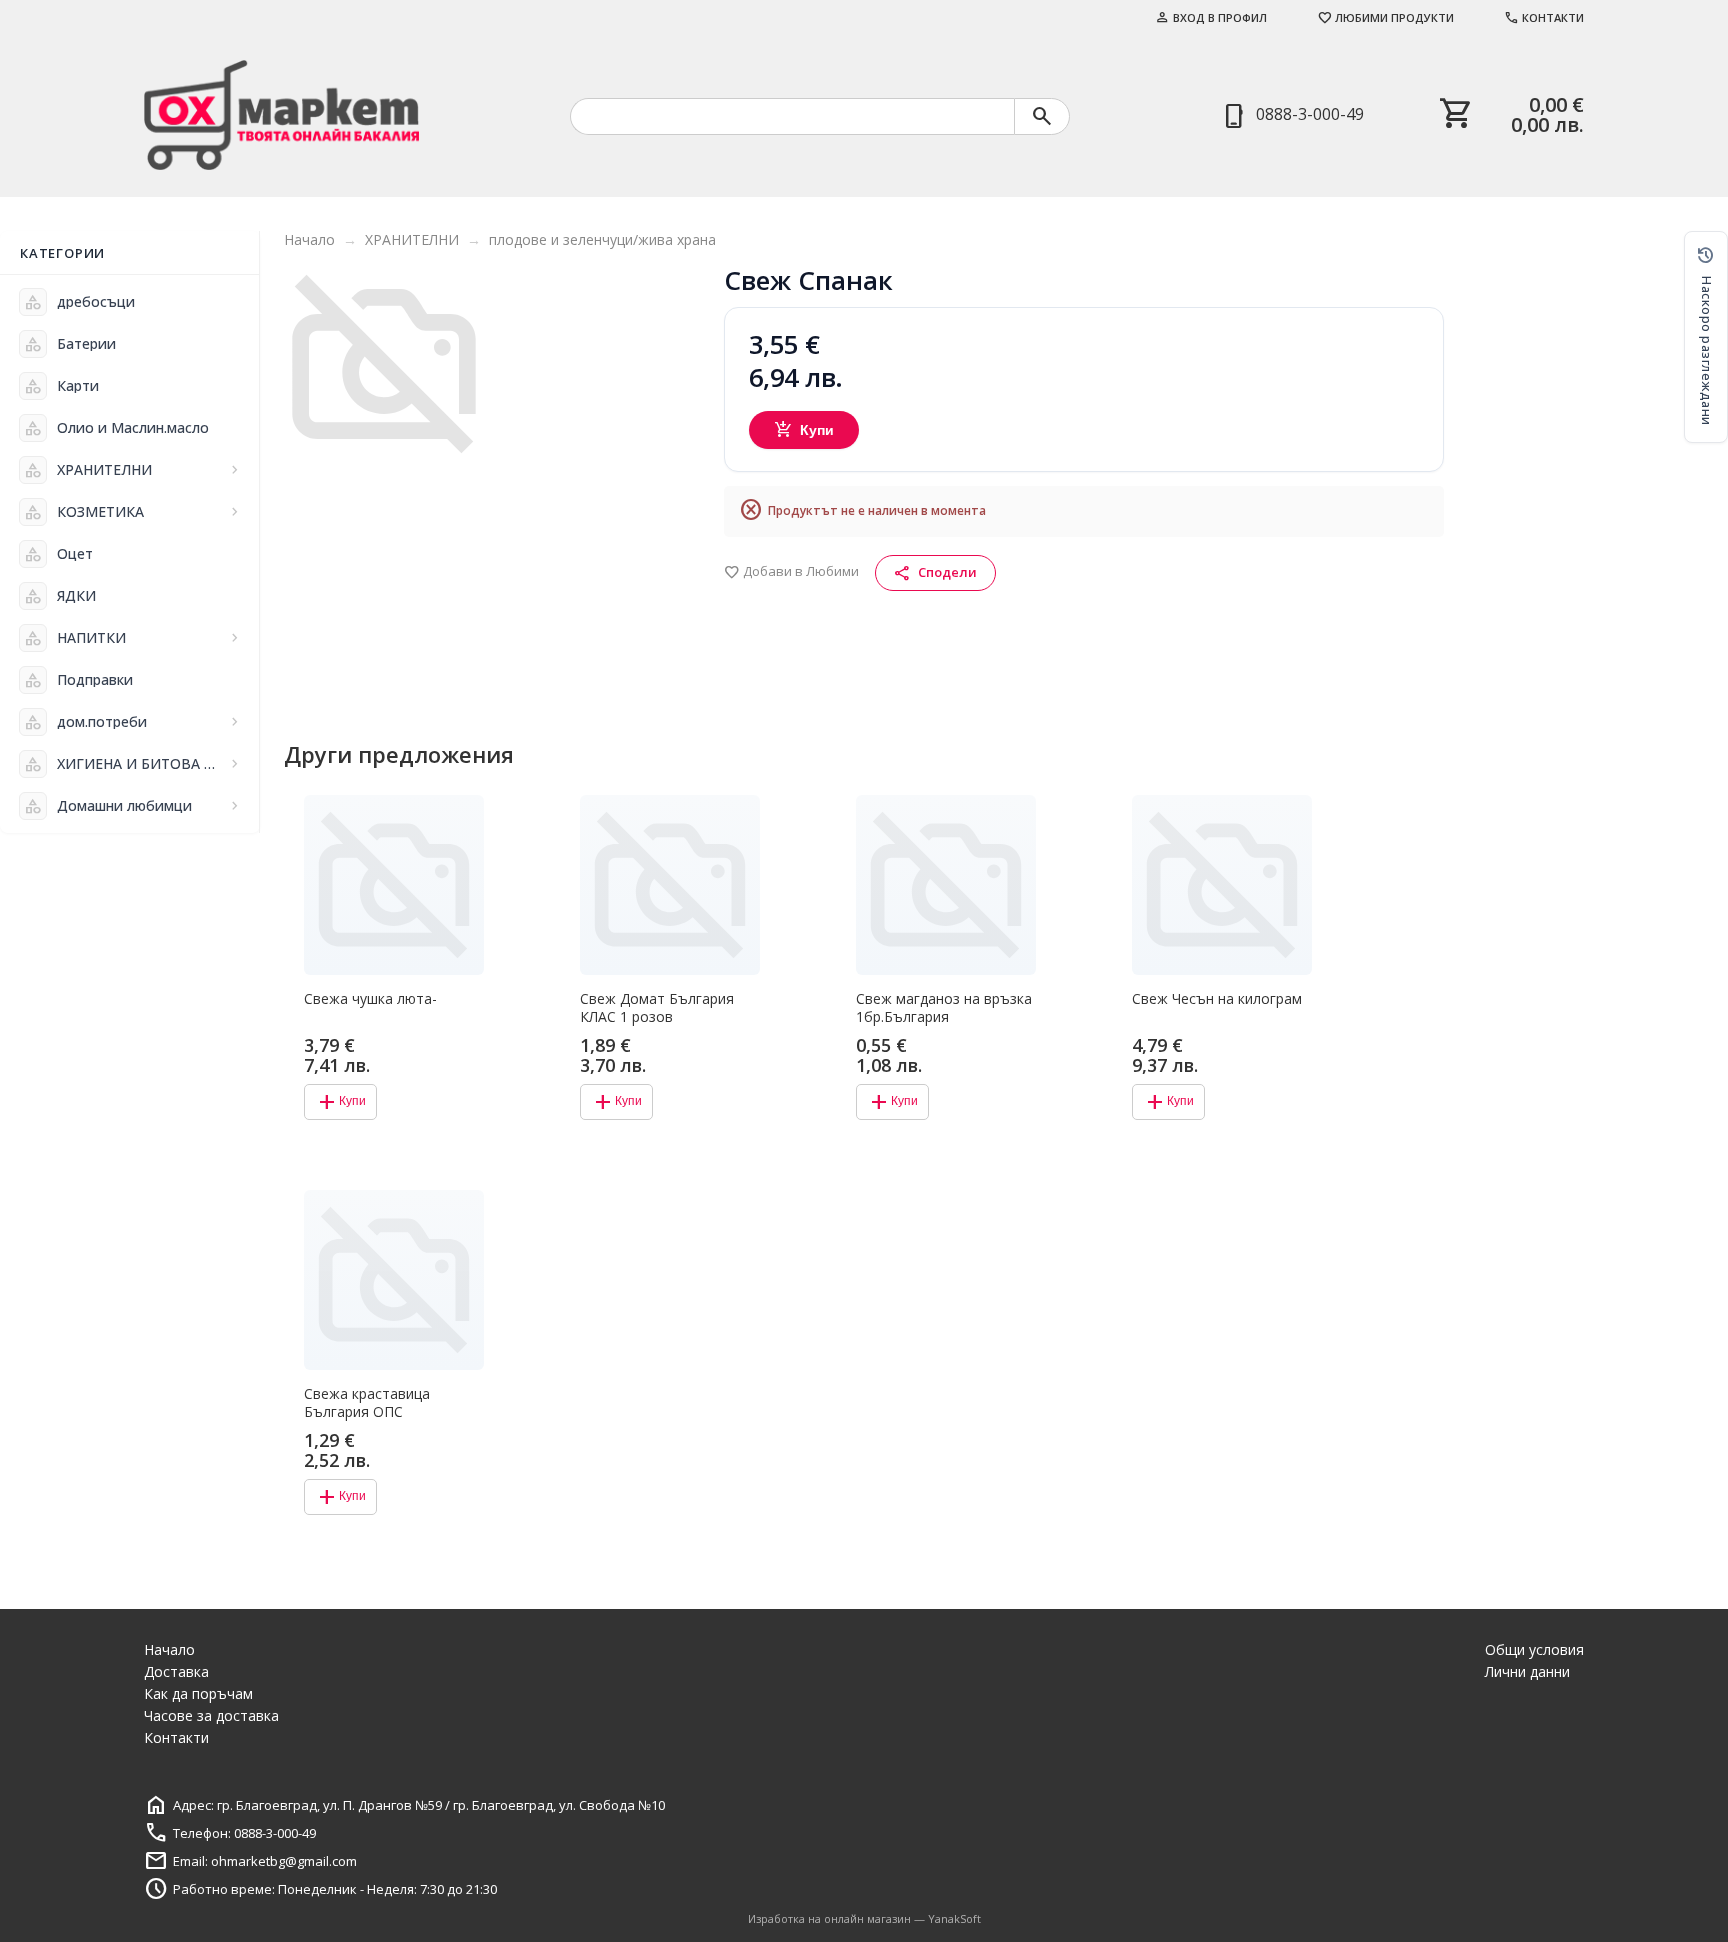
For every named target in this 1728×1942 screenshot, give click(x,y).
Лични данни (1527, 1671)
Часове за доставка (211, 1715)
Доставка (176, 1671)
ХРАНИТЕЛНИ (412, 239)
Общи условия (1534, 1649)
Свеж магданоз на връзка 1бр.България (944, 1008)
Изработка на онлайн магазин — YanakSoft (864, 1918)
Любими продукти (1385, 17)
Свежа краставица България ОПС (367, 1403)
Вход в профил (1211, 17)
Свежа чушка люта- (370, 999)
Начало (309, 239)
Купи (804, 430)
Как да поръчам (198, 1693)
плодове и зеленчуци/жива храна (602, 239)
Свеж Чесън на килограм (1217, 999)
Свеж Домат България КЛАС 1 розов (657, 1008)
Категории (62, 253)
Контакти (1544, 17)
